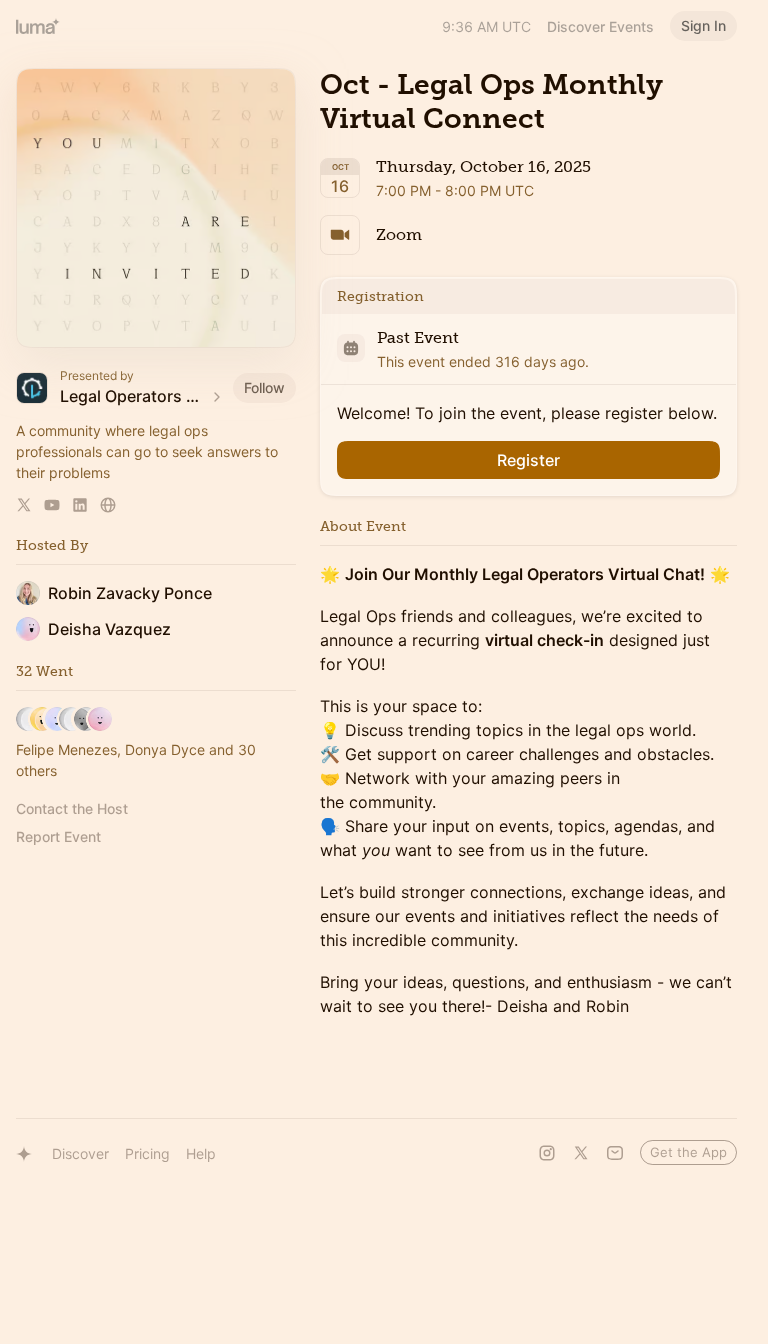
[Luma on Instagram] (547, 1153)
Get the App (688, 1152)
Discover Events (600, 26)
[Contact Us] (615, 1153)
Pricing (147, 1153)
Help (201, 1153)
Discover (80, 1153)
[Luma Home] (38, 26)
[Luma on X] (581, 1153)
